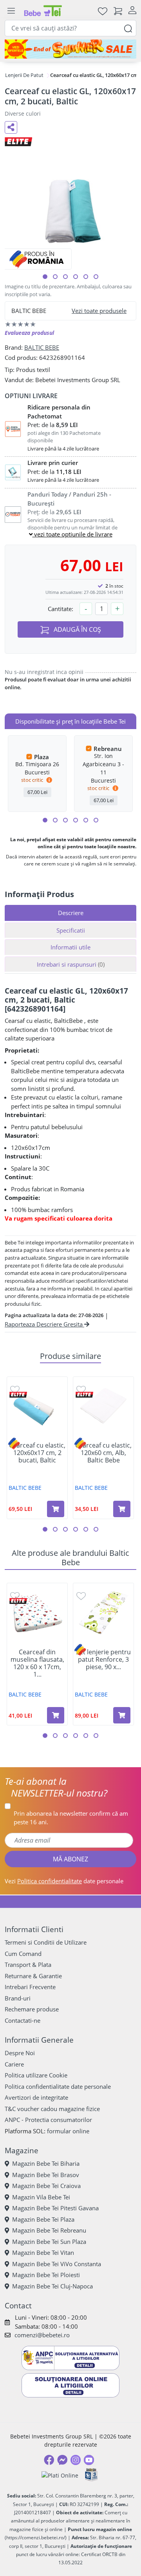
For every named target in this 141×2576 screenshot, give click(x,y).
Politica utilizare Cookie (36, 2075)
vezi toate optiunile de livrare (72, 534)
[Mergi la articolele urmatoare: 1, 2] (45, 820)
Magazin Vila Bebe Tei (41, 2197)
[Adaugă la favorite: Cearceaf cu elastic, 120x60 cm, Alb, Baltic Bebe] (81, 1389)
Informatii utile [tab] (70, 947)
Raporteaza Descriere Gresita (44, 1324)
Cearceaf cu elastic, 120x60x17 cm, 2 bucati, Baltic (37, 1453)
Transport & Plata (28, 1965)
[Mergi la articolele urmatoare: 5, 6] (65, 820)
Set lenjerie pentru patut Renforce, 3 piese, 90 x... (103, 1660)
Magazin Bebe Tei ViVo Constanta (57, 2264)
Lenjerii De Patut (24, 75)
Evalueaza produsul (29, 333)
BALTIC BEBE (42, 347)
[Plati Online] (60, 2475)
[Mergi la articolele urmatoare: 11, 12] (96, 820)
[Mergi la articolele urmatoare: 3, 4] (55, 820)
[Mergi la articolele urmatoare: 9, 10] (86, 820)
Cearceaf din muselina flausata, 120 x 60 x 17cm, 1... (37, 1663)
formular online (68, 2131)
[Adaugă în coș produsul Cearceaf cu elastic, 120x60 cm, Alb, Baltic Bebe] (122, 1509)
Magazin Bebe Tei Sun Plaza (49, 2242)
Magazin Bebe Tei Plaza (43, 2219)
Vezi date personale (64, 1881)
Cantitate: (61, 609)
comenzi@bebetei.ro (42, 2335)
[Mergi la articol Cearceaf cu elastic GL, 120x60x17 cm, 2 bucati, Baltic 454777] (76, 277)
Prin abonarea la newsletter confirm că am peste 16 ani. (71, 1818)
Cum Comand (23, 1954)
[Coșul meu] (118, 11)
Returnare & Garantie (33, 1976)
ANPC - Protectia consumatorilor (48, 2120)
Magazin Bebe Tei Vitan (43, 2252)
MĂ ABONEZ (70, 1859)
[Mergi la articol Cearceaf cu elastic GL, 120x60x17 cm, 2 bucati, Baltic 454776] (65, 277)
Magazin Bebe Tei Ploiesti (46, 2275)
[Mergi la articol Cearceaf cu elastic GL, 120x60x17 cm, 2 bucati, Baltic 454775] (55, 277)
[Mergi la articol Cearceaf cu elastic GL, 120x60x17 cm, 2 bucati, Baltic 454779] (86, 277)
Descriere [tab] (71, 913)
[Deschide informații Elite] (18, 1395)
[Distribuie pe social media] (11, 127)
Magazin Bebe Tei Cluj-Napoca (52, 2286)
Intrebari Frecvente (30, 1987)
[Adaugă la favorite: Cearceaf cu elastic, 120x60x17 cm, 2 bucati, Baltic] (15, 1389)
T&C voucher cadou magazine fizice (52, 2109)
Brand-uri (18, 1998)
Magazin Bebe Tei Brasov (46, 2175)
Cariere (14, 2064)
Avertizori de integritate (36, 2097)
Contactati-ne (23, 2020)
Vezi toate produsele (99, 311)
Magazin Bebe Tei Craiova (46, 2186)
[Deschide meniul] (11, 11)
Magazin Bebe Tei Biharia (46, 2163)
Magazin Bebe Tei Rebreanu (49, 2230)
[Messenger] (62, 2460)
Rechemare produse (32, 2009)
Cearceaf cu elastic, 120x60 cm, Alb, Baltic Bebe (103, 1453)
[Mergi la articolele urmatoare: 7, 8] (76, 820)
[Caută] (128, 28)
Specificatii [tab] (71, 930)
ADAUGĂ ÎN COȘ (77, 629)
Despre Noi (20, 2053)
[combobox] (70, 28)
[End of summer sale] (70, 49)
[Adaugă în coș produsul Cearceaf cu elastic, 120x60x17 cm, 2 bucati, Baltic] (56, 1509)
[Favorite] (103, 11)
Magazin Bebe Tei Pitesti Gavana (55, 2208)
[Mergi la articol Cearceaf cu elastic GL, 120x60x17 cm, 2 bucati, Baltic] (45, 277)
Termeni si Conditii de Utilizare (46, 1942)
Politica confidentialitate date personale (58, 2086)
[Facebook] (49, 2460)
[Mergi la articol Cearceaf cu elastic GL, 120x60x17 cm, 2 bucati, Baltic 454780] (96, 277)
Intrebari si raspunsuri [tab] (71, 964)
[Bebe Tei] (43, 11)
